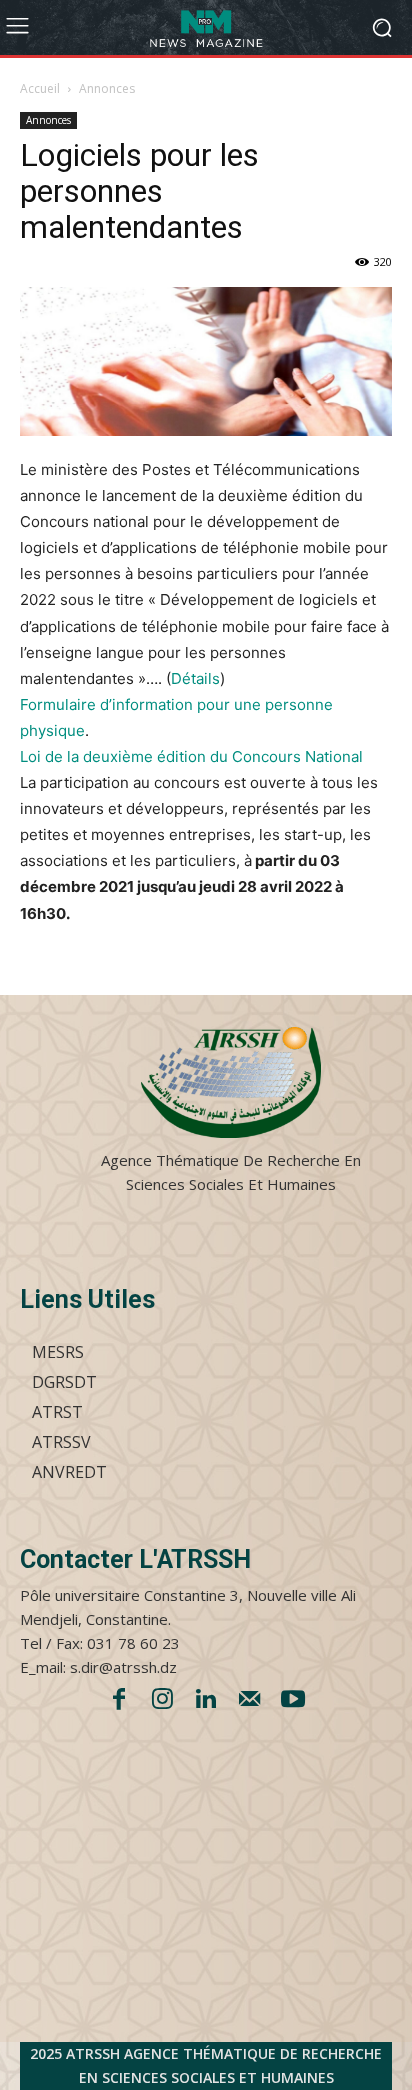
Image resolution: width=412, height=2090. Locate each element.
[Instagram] (163, 1701)
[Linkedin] (206, 1701)
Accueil (40, 88)
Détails (195, 678)
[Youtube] (293, 1701)
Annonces (107, 88)
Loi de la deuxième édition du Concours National (191, 756)
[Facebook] (119, 1701)
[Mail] (250, 1701)
